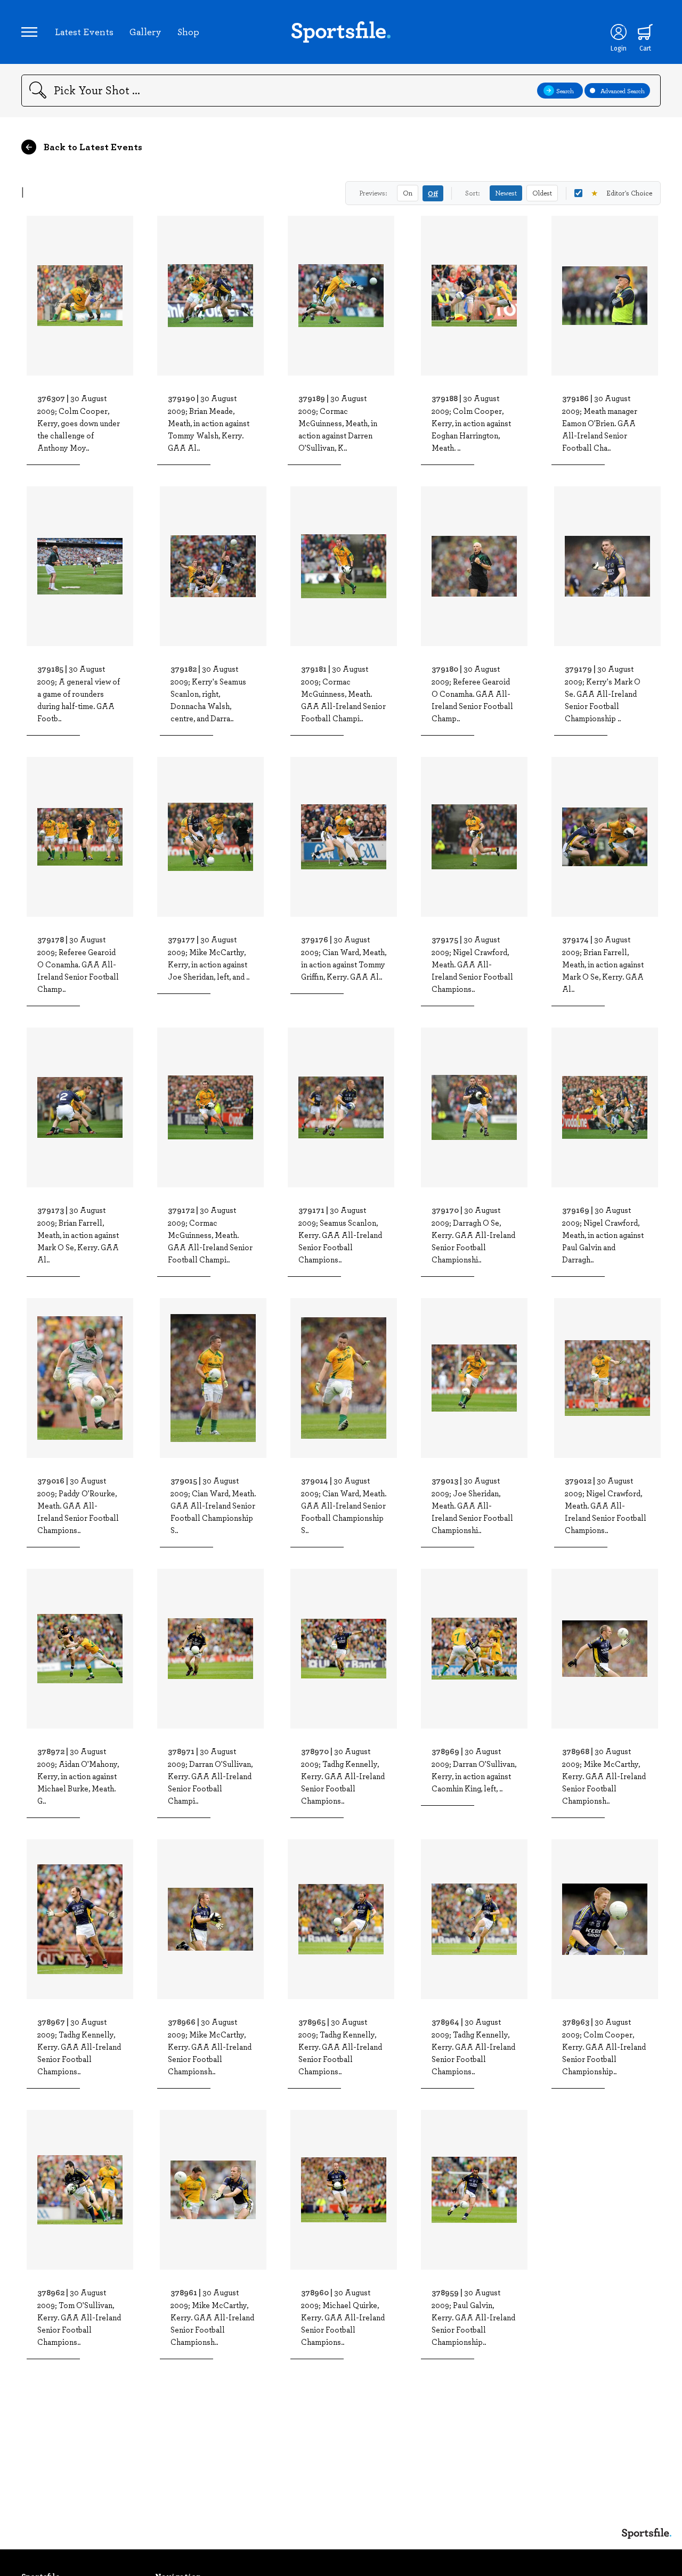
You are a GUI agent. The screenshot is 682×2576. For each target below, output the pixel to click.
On (408, 193)
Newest (506, 193)
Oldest (542, 193)
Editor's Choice (622, 193)
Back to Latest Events (92, 146)
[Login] (619, 32)
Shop (188, 31)
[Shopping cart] (645, 32)
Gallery (145, 31)
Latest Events (84, 31)
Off (433, 193)
